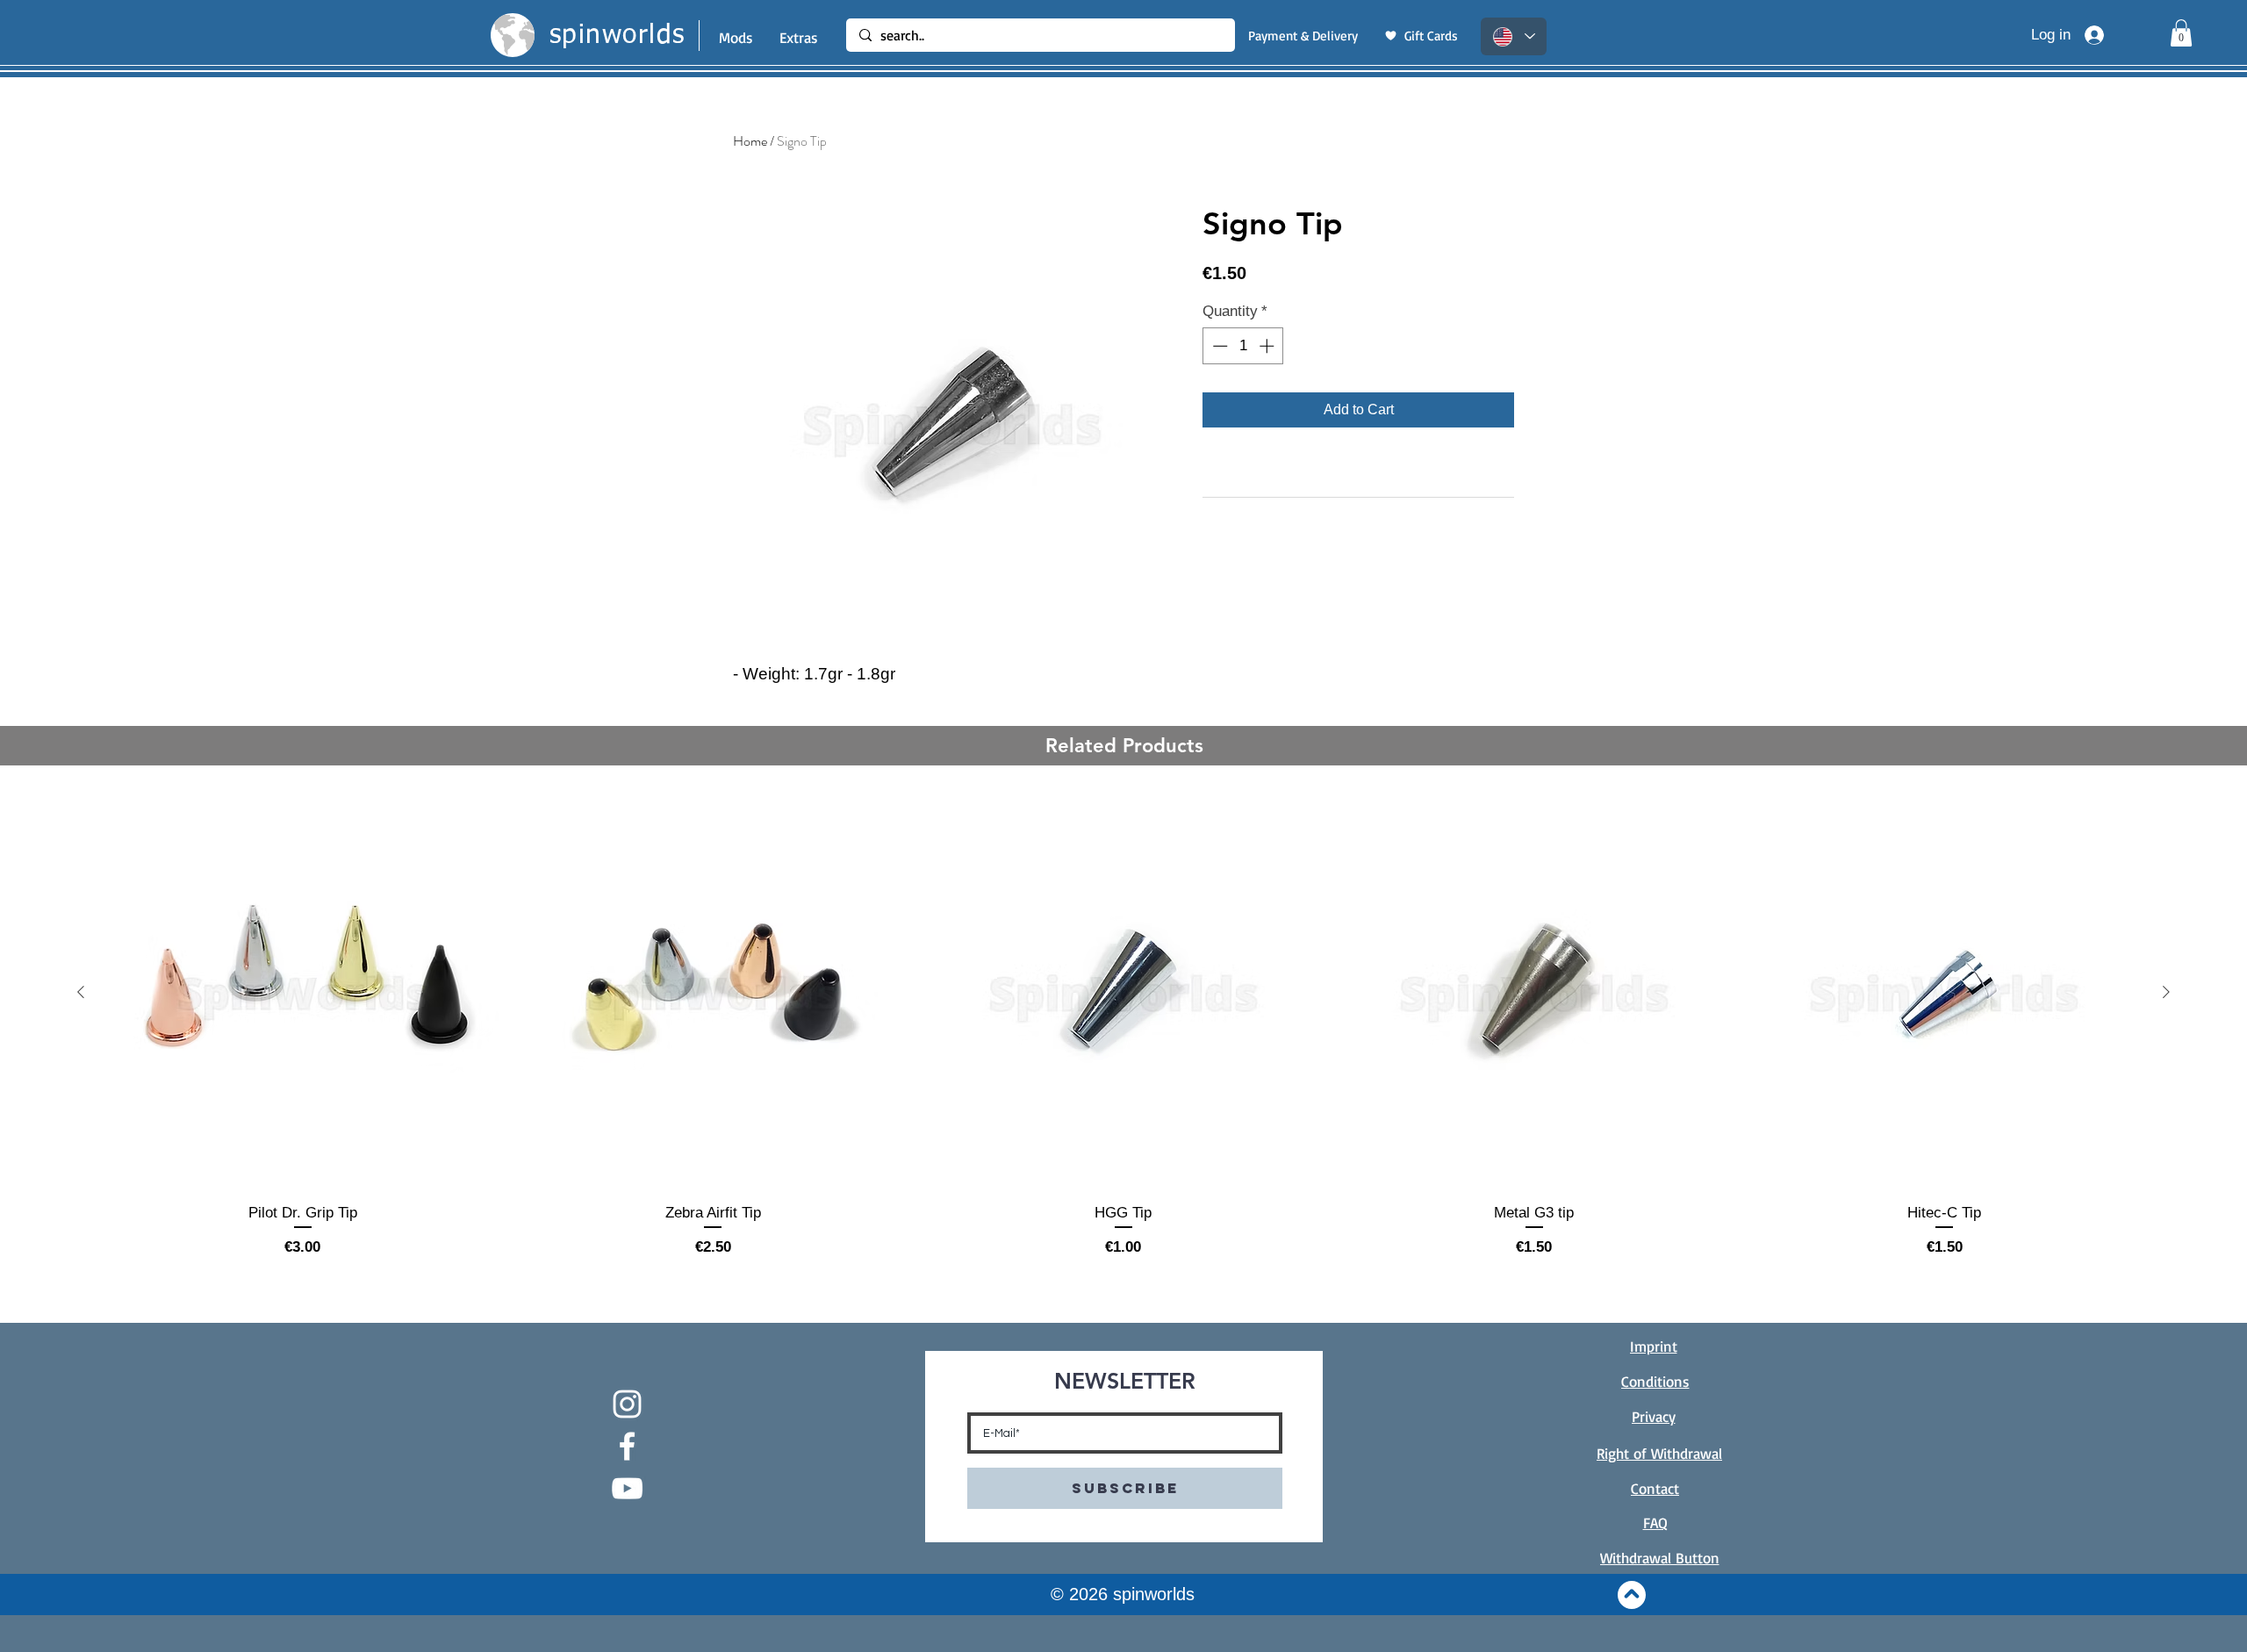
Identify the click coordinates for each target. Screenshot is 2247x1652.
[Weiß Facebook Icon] (627, 1446)
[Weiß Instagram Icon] (627, 1404)
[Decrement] (1218, 346)
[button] (2181, 33)
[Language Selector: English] (1514, 36)
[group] (1123, 1027)
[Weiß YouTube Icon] (627, 1488)
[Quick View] (303, 993)
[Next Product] (2166, 992)
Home (750, 141)
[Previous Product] (81, 992)
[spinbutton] (1243, 346)
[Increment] (1268, 346)
